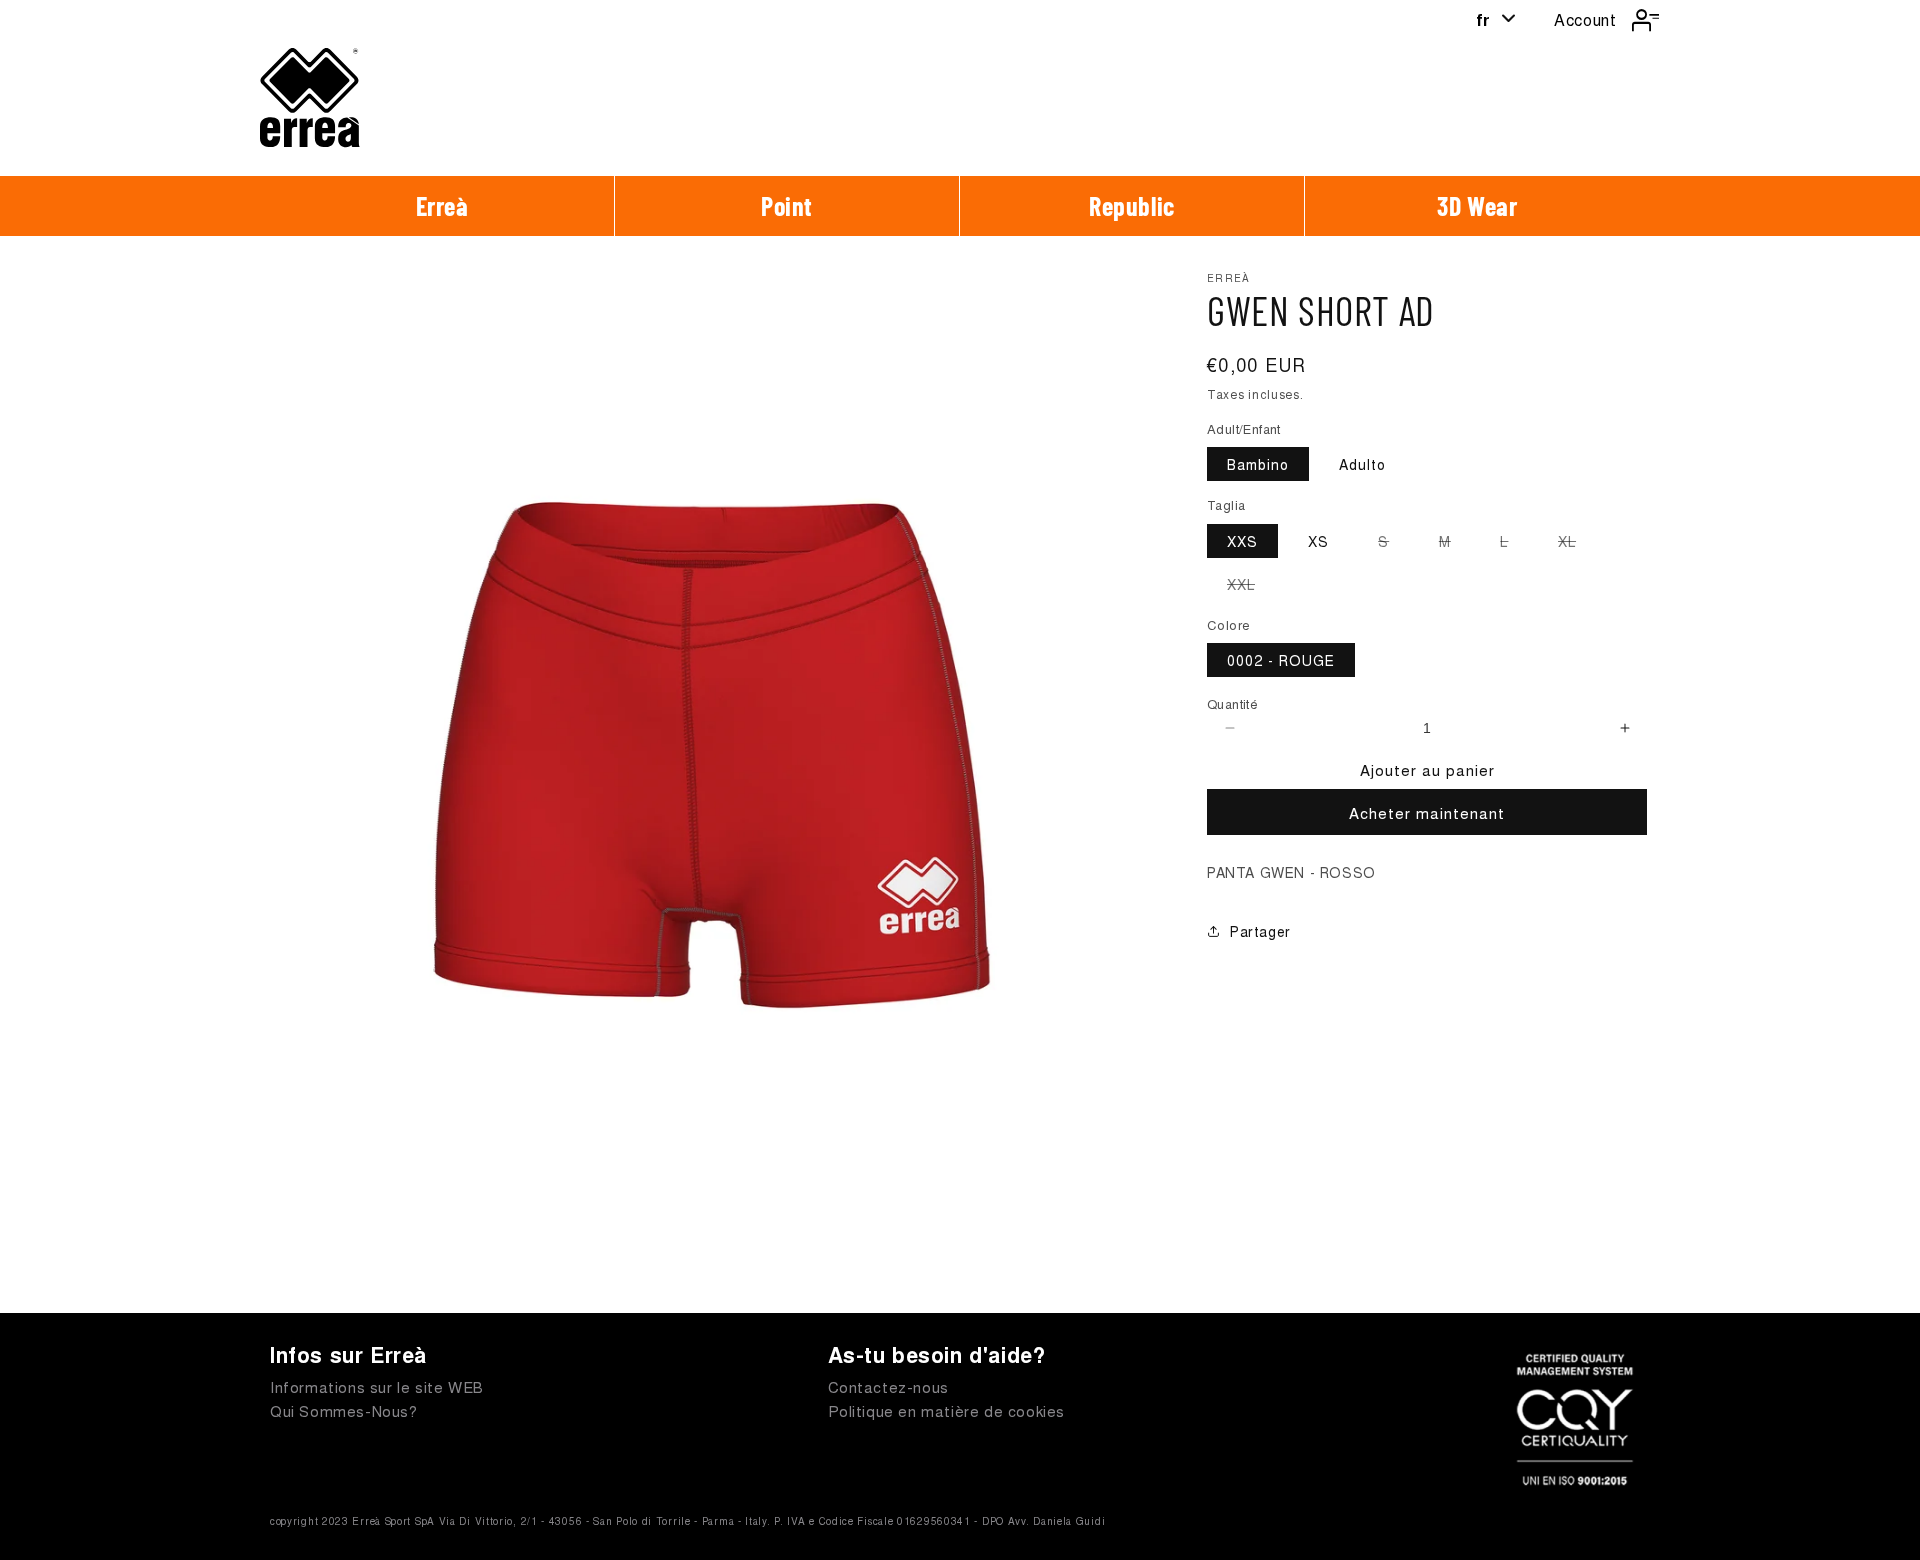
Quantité (1232, 704)
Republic (1132, 205)
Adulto (1362, 465)
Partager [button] (1260, 931)
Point (787, 205)
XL (1577, 544)
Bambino (1258, 465)
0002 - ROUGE (1281, 661)
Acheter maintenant (1427, 812)
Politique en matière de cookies (947, 1410)
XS (1318, 541)
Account (1585, 19)
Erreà (442, 205)
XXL (1251, 587)
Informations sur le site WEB (377, 1386)
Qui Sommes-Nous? (344, 1410)
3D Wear (1477, 205)
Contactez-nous (888, 1386)
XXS (1242, 541)
